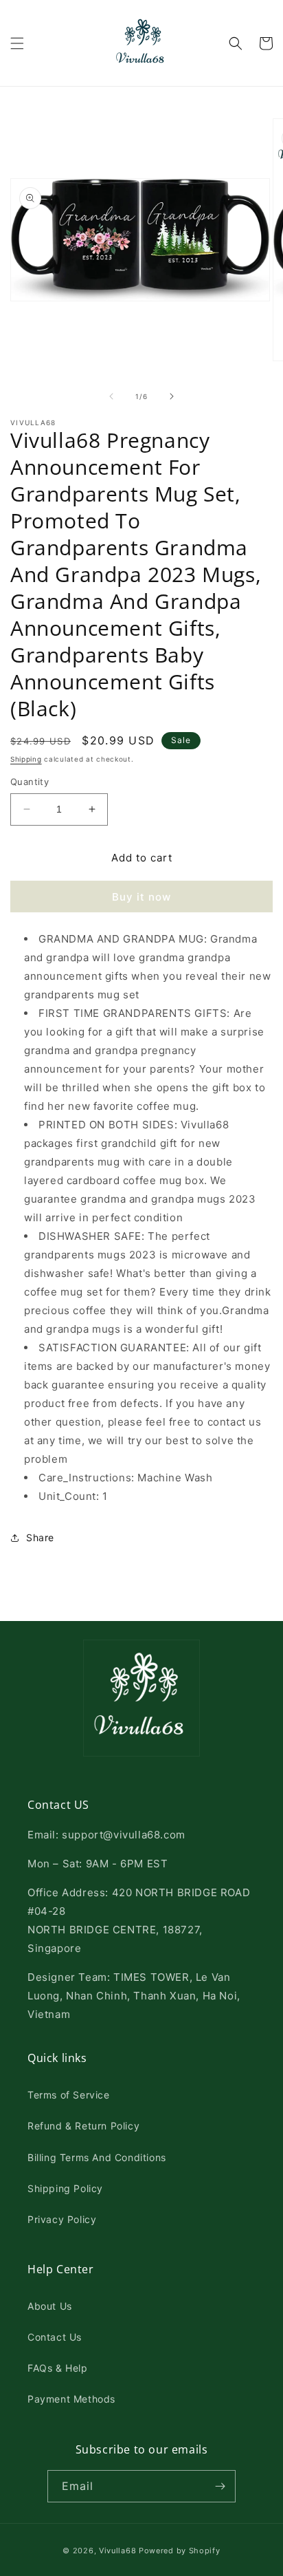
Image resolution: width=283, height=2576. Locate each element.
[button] (17, 43)
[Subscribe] (220, 2486)
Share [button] (40, 1537)
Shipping (26, 759)
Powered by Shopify (180, 2551)
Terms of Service (69, 2095)
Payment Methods (71, 2399)
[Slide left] (111, 396)
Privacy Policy (62, 2219)
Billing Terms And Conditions (97, 2157)
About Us (50, 2306)
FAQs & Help (58, 2368)
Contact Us (55, 2337)
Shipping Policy (65, 2188)
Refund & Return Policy (83, 2126)
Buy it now (141, 897)
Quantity (30, 782)
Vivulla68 (117, 2551)
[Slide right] (172, 396)
